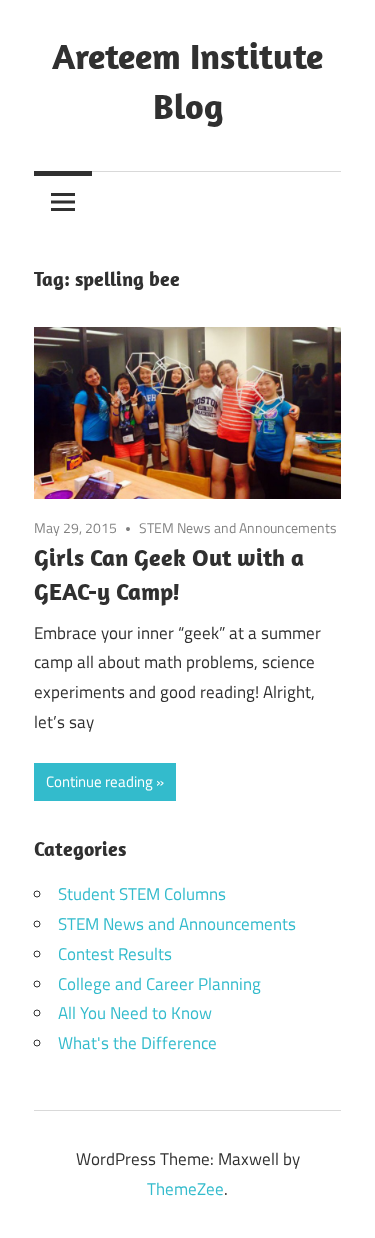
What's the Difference (137, 1043)
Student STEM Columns (142, 894)
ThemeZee (185, 1189)
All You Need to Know (135, 1013)
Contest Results (115, 954)
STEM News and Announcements (238, 527)
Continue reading (99, 781)
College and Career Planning (159, 984)
